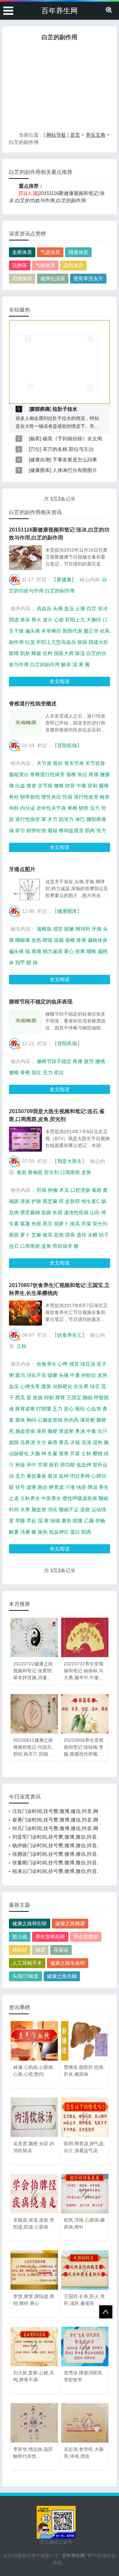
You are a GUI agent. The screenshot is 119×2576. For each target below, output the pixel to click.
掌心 (69, 951)
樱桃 (98, 1453)
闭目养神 (80, 1476)
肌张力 (66, 819)
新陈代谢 (72, 631)
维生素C (91, 1201)
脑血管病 (25, 1431)
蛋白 (75, 1532)
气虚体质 (50, 252)
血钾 (64, 1476)
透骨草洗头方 (88, 278)
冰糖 (93, 1235)
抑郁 (49, 1398)
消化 (53, 1509)
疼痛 (94, 774)
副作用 (16, 642)
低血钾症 (59, 1532)
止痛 (80, 608)
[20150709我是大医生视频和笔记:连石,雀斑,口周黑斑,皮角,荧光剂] (25, 1139)
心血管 (94, 1409)
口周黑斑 (70, 1172)
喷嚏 (78, 1521)
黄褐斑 (35, 1172)
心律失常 (30, 1386)
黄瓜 (64, 1442)
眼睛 (14, 653)
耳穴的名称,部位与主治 (68, 449)
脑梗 (53, 1431)
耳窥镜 (61, 1950)
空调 (43, 1465)
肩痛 (36, 951)
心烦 (59, 620)
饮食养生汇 (70, 1335)
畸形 (105, 797)
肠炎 (20, 1420)
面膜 (46, 1212)
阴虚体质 (78, 252)
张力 (101, 830)
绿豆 (95, 1386)
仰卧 (14, 808)
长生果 (81, 1386)
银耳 (48, 1235)
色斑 (36, 1224)
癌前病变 (62, 1246)
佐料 (48, 653)
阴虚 (14, 620)
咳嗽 (69, 929)
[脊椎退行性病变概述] (25, 724)
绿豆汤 (88, 1364)
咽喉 (91, 951)
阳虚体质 (22, 278)
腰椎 (59, 786)
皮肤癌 (73, 1201)
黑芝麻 (50, 1201)
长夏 (53, 1453)
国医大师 (64, 653)
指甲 (20, 962)
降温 (93, 1487)
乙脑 (89, 1521)
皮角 (86, 1172)
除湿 (80, 653)
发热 (36, 940)
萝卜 (25, 1235)
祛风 (105, 631)
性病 (67, 797)
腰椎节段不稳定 (54, 1061)
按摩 (80, 951)
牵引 (20, 830)
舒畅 (100, 1521)
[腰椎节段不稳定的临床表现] (25, 1022)
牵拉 (59, 1072)
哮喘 (48, 940)
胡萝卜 (61, 1224)
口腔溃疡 (80, 1190)
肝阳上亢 (75, 620)
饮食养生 (47, 1364)
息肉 (59, 1235)
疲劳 (89, 1061)
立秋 (21, 1346)
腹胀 (46, 1386)
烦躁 (82, 642)
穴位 (35, 449)
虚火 (48, 620)
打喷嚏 (44, 1409)
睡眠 (88, 1398)
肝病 (42, 1190)
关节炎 (44, 763)
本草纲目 (51, 631)
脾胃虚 (56, 1487)
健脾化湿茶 (53, 278)
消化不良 (36, 1375)
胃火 (36, 620)
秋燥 (20, 1465)
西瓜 (20, 1398)
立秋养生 (30, 1498)
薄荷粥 (87, 1420)
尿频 (59, 940)
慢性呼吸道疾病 (80, 1498)
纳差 (81, 1487)
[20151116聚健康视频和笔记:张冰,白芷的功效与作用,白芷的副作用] (25, 558)
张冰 (103, 608)
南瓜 (75, 1224)
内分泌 (28, 808)
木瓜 (64, 1190)
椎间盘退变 (71, 830)
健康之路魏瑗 (70, 1923)
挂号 (20, 1487)
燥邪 (54, 1465)
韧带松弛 (36, 830)
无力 (48, 1072)
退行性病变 (28, 819)
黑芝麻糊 (30, 1212)
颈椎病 (44, 929)
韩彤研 (20, 1950)
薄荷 (41, 1431)
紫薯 (25, 1224)
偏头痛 (33, 631)
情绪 (55, 1521)
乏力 (58, 1409)
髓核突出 (19, 774)
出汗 (102, 1431)
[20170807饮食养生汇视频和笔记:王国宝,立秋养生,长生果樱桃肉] (25, 1313)
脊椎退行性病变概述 (33, 704)
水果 (25, 1509)
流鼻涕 (28, 1442)
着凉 (53, 1476)
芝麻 (36, 1235)
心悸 (63, 1364)
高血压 (44, 608)
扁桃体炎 (98, 940)
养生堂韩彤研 (50, 1937)
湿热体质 (73, 265)
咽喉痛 (23, 940)
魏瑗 (40, 1950)
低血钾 (84, 1465)
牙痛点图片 (22, 869)
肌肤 (25, 653)
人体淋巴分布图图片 (75, 470)
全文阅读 (59, 681)
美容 (25, 620)
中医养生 (51, 1498)
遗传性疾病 (76, 1212)
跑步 (43, 1487)
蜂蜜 (36, 653)
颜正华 (91, 631)
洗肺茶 (20, 265)
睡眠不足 (69, 1509)
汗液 (70, 1487)
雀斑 (21, 1172)
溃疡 (25, 1201)
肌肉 (90, 830)
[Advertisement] (59, 88)
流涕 (86, 1442)
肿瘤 (53, 1190)
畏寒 (64, 1453)
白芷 (92, 608)
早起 (31, 1521)
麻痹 (53, 1442)
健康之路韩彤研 (30, 1923)
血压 (69, 608)
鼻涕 (80, 1431)
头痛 (58, 608)
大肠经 (94, 620)
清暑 (25, 1532)
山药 (95, 1212)
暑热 (66, 1521)
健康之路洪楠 (62, 1976)
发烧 (38, 1398)
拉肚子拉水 (65, 409)
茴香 (70, 1235)
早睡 (20, 1521)
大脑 (35, 1453)
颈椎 (71, 774)
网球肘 (83, 929)
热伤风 (71, 1420)
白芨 (30, 642)
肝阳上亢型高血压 (56, 642)
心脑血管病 (50, 1420)
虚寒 (31, 1487)
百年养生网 (59, 11)
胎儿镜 (20, 1937)
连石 (14, 1246)
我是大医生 (70, 1161)
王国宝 (74, 1398)
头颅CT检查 (25, 1976)
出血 (20, 786)
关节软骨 (95, 763)
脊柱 (14, 797)
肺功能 (68, 1465)
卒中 (31, 1465)
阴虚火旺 (99, 642)
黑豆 (48, 1224)
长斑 (58, 1212)
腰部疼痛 (96, 819)
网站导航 (56, 135)
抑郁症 (89, 1375)
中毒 (81, 786)
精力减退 (53, 951)
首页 (75, 135)
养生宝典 (96, 135)
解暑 (14, 1532)
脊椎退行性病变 (47, 774)
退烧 (85, 1509)
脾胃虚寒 (25, 1409)
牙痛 (97, 929)
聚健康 (64, 579)
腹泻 (20, 1375)
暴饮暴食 (36, 1476)
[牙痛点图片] (25, 889)
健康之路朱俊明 (68, 1963)
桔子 (104, 1235)
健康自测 (40, 460)
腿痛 (104, 786)
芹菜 (86, 1224)
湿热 (98, 1442)
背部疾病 (67, 745)
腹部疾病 (40, 409)
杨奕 (35, 438)
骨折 (58, 763)
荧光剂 (51, 1172)
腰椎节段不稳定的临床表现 (41, 1002)
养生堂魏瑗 (86, 1937)
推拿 (31, 786)
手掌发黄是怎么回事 (75, 460)
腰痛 (100, 1061)
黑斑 (14, 1235)
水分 (41, 1442)
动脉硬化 (62, 1386)
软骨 (70, 786)
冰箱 (75, 1442)
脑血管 (39, 1509)
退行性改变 (86, 797)
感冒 (58, 929)
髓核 (53, 830)
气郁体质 (45, 265)
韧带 (84, 808)
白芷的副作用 (60, 591)
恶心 (69, 1409)
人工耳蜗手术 (27, 1963)
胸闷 (31, 1420)
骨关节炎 (74, 763)
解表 (66, 664)
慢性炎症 (51, 797)
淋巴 (80, 819)
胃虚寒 (66, 1431)
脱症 (36, 1072)
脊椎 (72, 808)
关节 (53, 819)
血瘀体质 (22, 252)
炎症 (82, 774)
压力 (95, 808)
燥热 (43, 1532)
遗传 (81, 1235)
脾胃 (60, 1398)
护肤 (36, 1201)
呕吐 (80, 1409)
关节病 (45, 786)
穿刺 (93, 786)
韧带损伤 (30, 797)
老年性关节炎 (51, 808)
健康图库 (40, 470)
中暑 (75, 1375)
